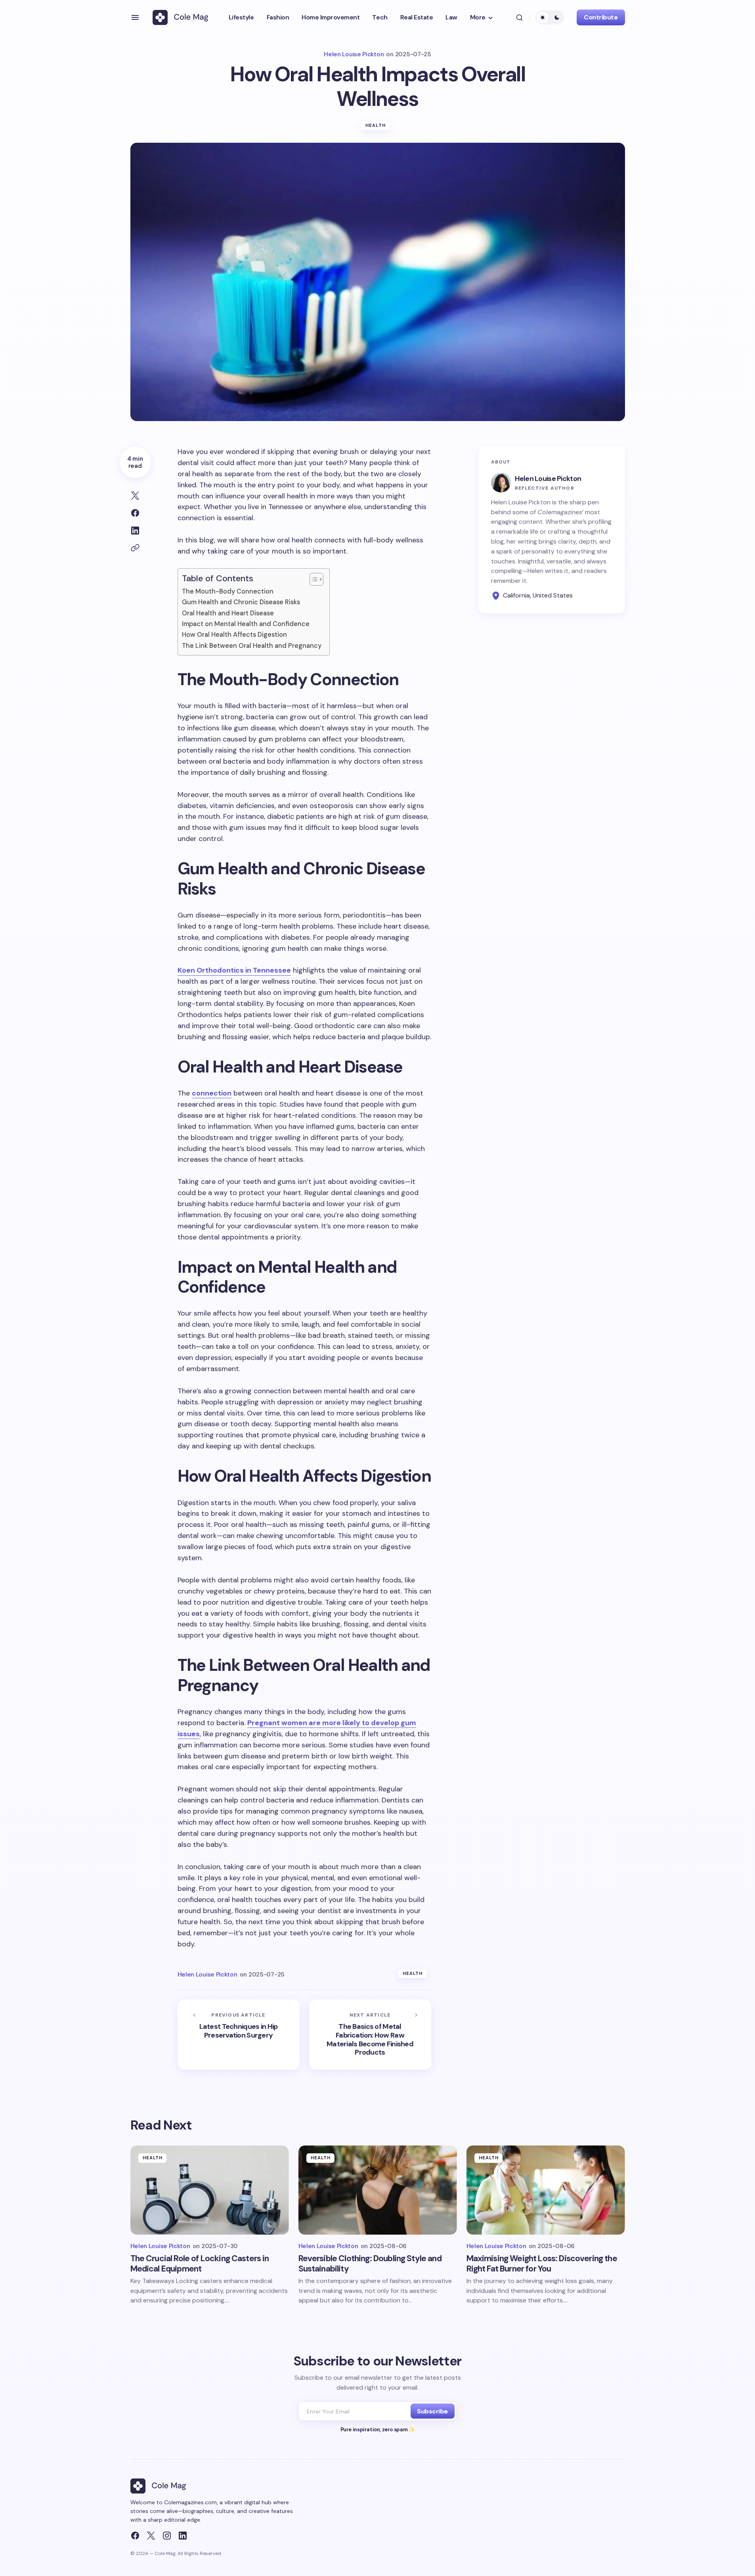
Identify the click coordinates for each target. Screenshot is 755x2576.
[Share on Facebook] (135, 513)
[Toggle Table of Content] (313, 579)
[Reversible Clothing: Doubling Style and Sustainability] (378, 2190)
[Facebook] (135, 2536)
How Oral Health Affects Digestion (234, 635)
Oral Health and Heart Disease (228, 613)
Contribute (601, 17)
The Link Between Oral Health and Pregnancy (252, 646)
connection (212, 1093)
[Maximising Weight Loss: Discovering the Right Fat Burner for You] (546, 2190)
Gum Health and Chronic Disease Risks (241, 602)
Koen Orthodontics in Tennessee (234, 970)
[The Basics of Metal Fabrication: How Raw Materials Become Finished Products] (370, 2035)
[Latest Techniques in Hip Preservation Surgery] (239, 2035)
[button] (135, 17)
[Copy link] (135, 548)
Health (376, 125)
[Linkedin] (183, 2536)
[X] (151, 2536)
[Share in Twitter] (135, 496)
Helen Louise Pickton (548, 478)
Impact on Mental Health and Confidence (246, 624)
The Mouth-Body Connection (228, 591)
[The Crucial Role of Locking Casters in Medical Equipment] (210, 2190)
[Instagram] (167, 2536)
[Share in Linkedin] (135, 531)
